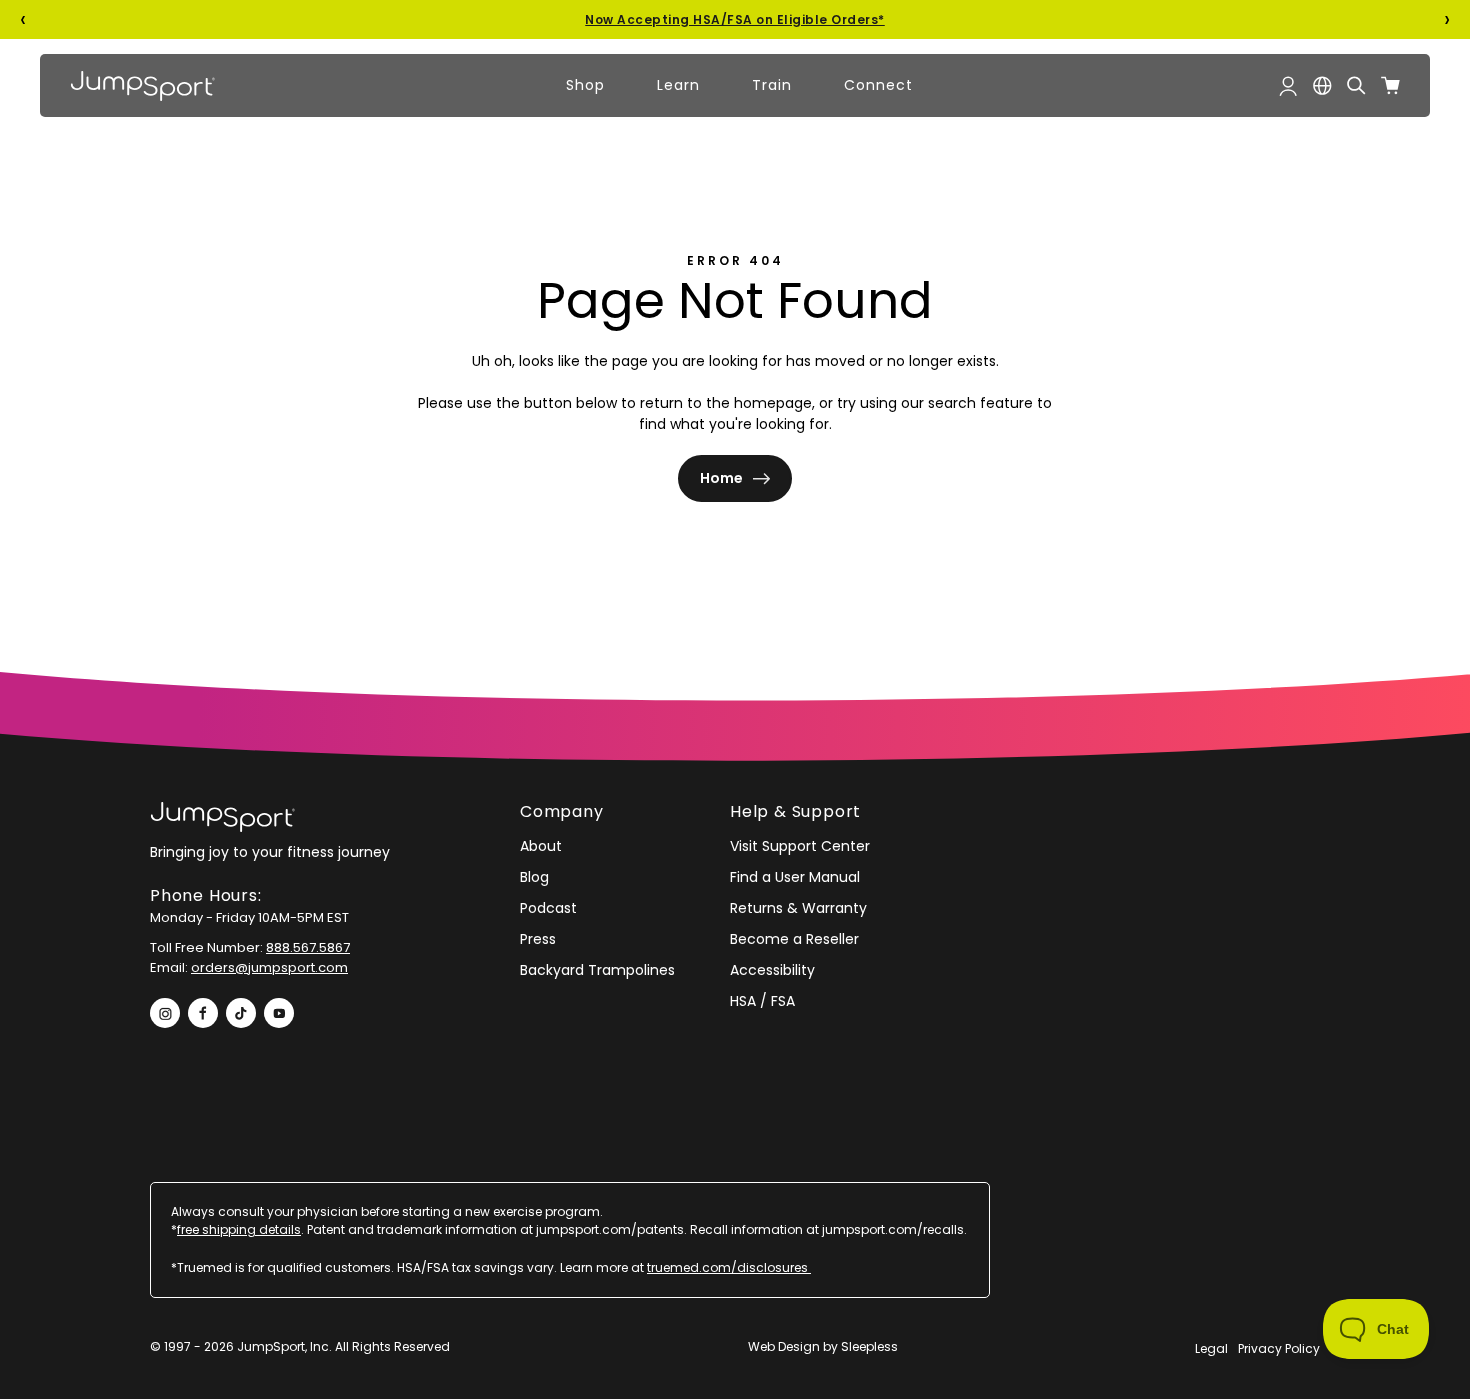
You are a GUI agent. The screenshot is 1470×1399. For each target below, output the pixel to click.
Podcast (548, 908)
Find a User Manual (795, 877)
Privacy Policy (1279, 1348)
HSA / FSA (762, 1001)
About (541, 846)
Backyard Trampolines (597, 970)
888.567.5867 (308, 947)
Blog (534, 877)
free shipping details (239, 1229)
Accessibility (772, 970)
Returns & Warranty (798, 908)
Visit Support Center (800, 846)
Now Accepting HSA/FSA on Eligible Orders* (735, 19)
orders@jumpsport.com (269, 967)
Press (538, 939)
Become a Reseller (794, 939)
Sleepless (869, 1346)
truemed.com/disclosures (729, 1267)
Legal (1211, 1348)
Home (721, 478)
